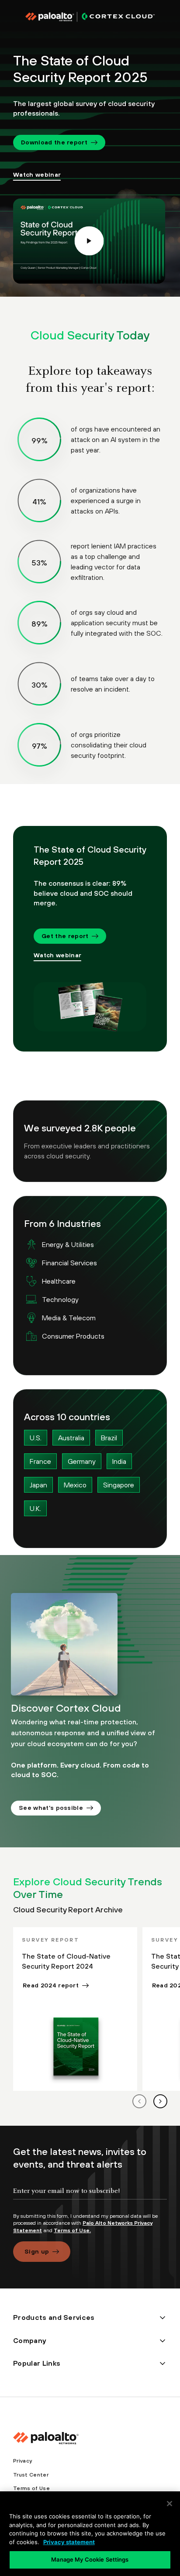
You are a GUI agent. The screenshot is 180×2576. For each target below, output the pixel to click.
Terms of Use (31, 2488)
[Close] (170, 2504)
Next (160, 2101)
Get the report (65, 936)
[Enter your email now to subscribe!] (90, 2198)
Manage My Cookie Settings (90, 2559)
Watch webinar (37, 175)
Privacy (22, 2461)
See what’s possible (51, 1808)
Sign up (37, 2251)
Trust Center (31, 2475)
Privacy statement (69, 2542)
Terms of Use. (72, 2230)
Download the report (54, 142)
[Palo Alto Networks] (90, 17)
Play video (89, 241)
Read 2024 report (51, 1985)
